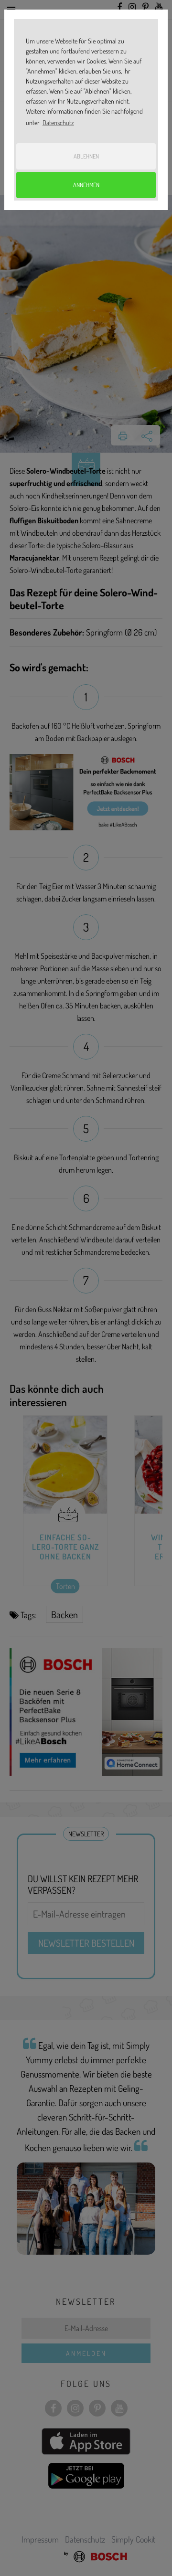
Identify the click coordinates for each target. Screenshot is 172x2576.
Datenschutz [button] (58, 122)
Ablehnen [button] (86, 156)
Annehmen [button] (86, 185)
